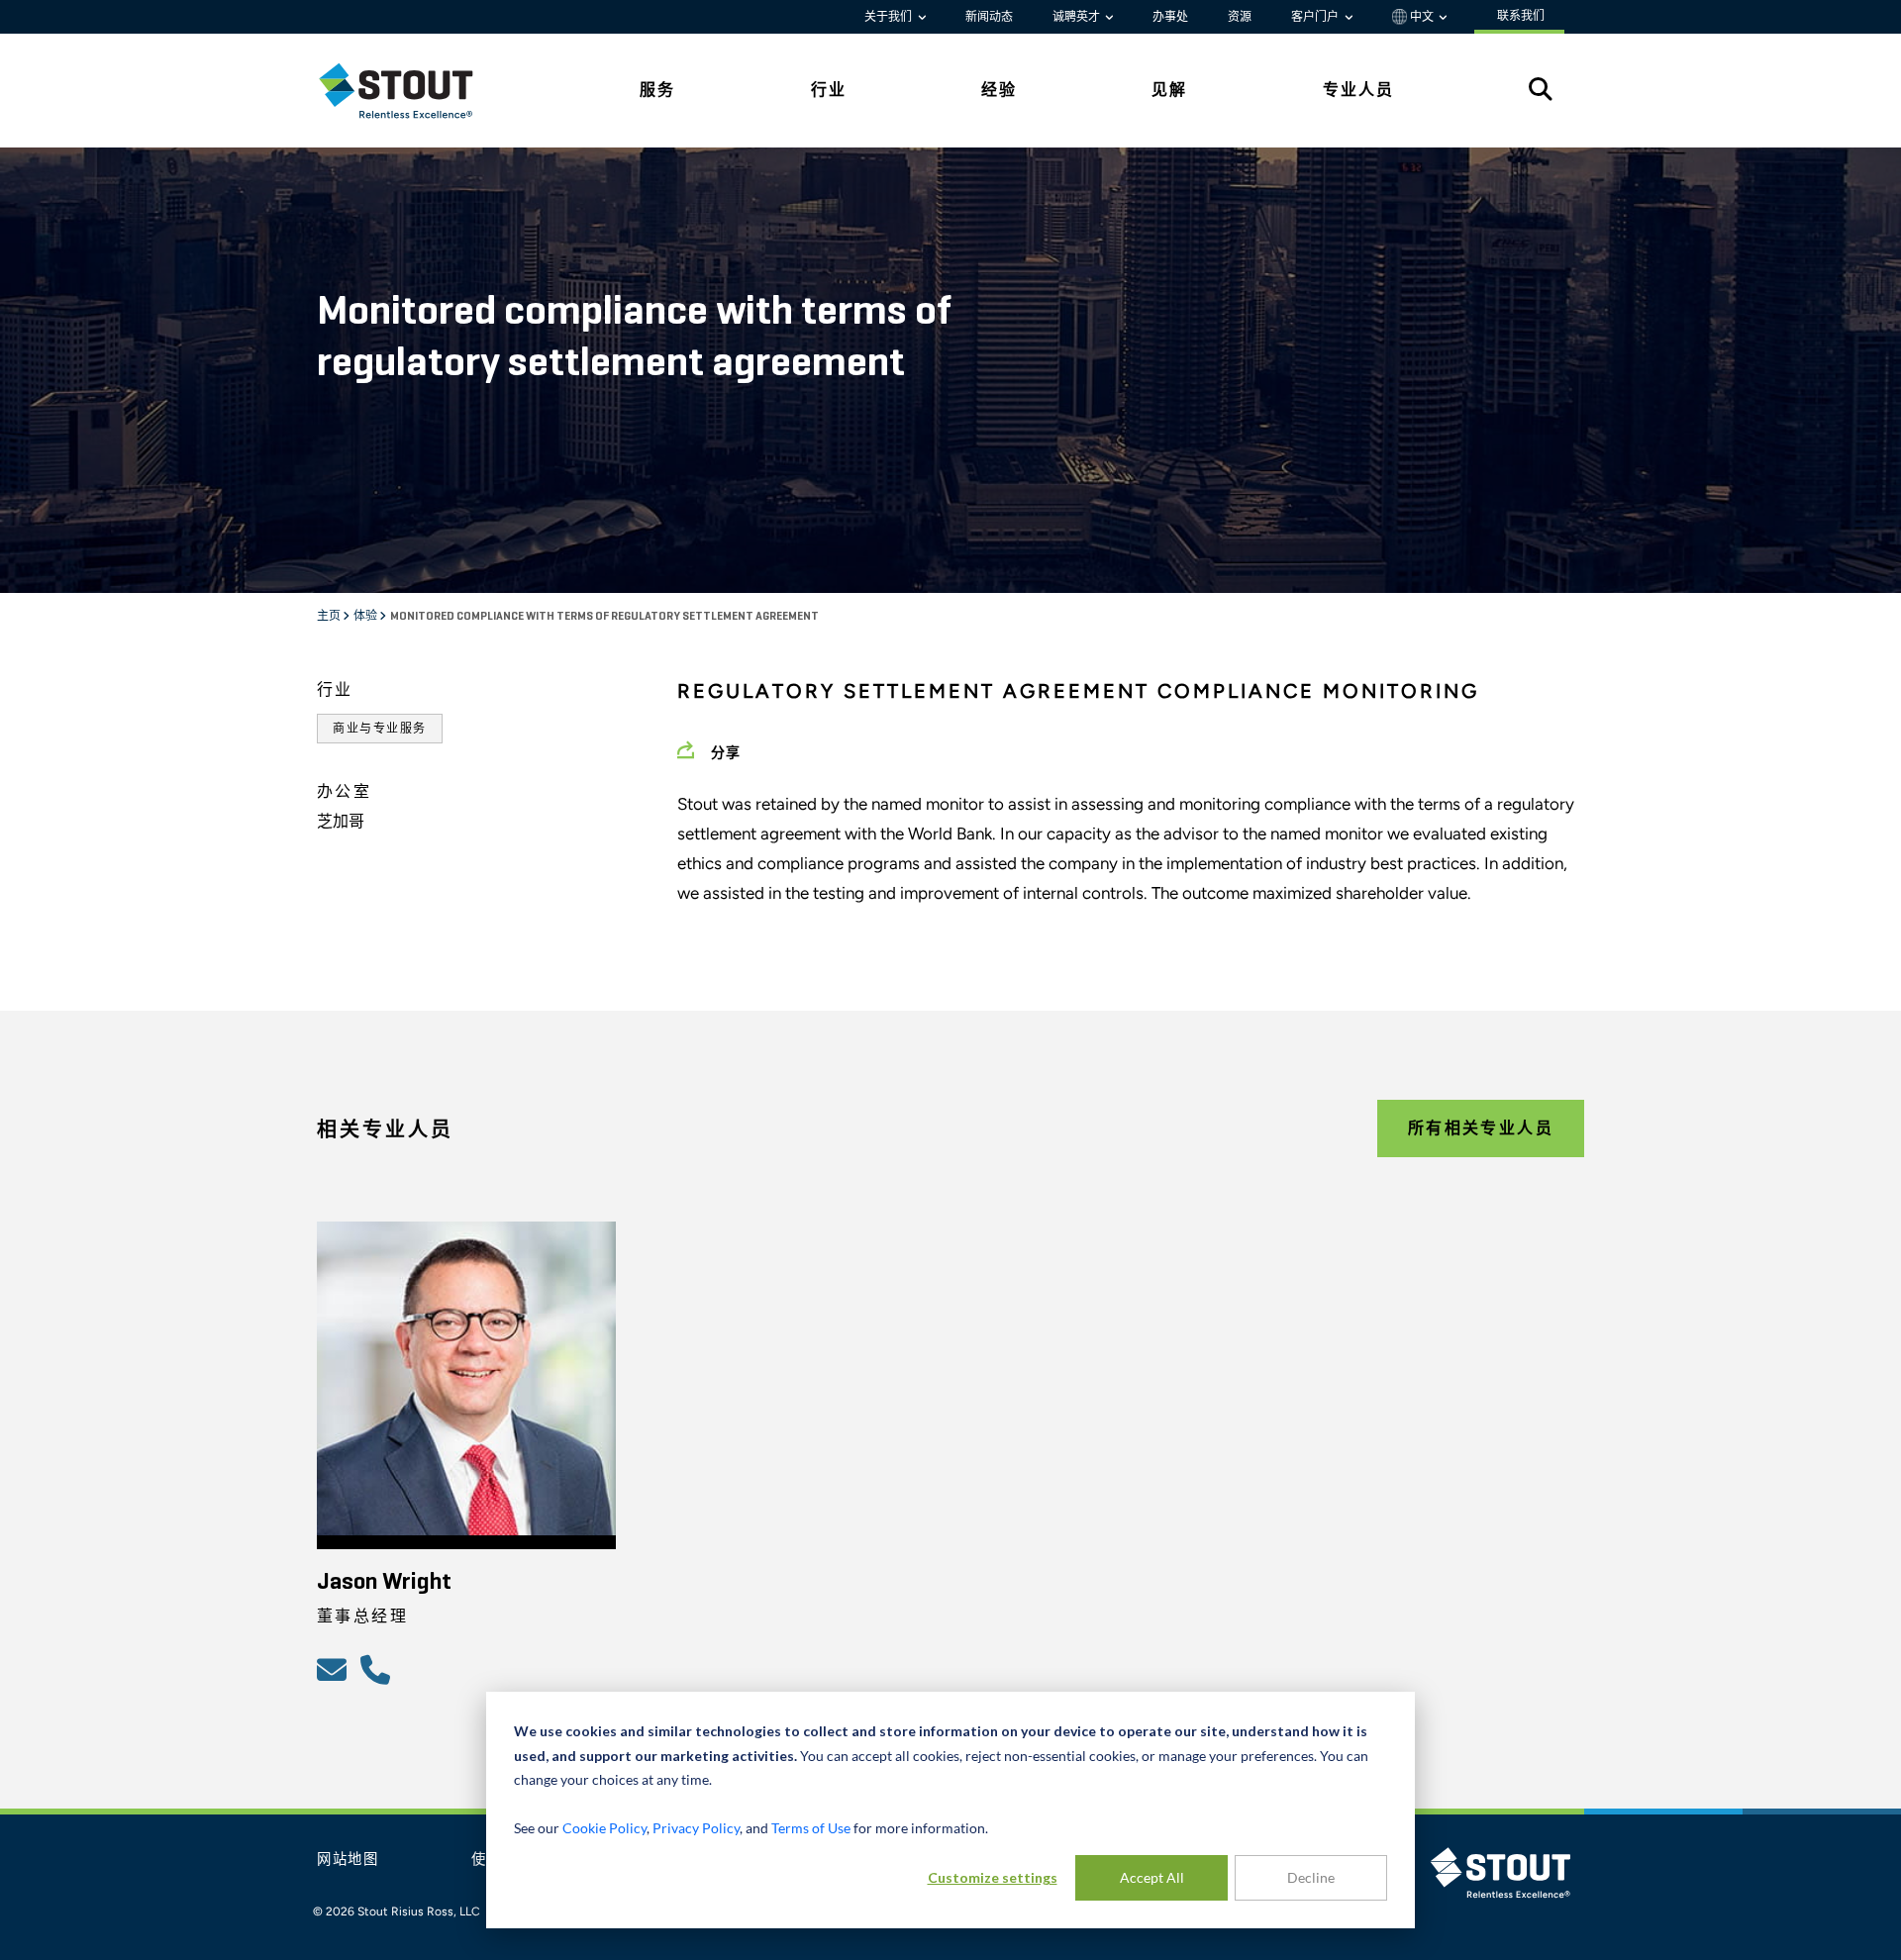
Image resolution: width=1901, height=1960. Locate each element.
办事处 (1170, 17)
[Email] (335, 1669)
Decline (1311, 1877)
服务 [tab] (657, 90)
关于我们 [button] (890, 17)
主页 (330, 617)
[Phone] (378, 1669)
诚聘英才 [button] (1078, 17)
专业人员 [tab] (1358, 90)
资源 (1240, 17)
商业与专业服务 (380, 729)
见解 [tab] (1169, 90)
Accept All (1152, 1877)
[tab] (411, 91)
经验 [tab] (999, 90)
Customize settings (993, 1877)
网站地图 (348, 1860)
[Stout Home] (411, 91)
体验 (366, 617)
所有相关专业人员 (1481, 1128)
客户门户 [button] (1316, 17)
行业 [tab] (829, 90)
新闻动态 (989, 17)
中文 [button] (1422, 17)
